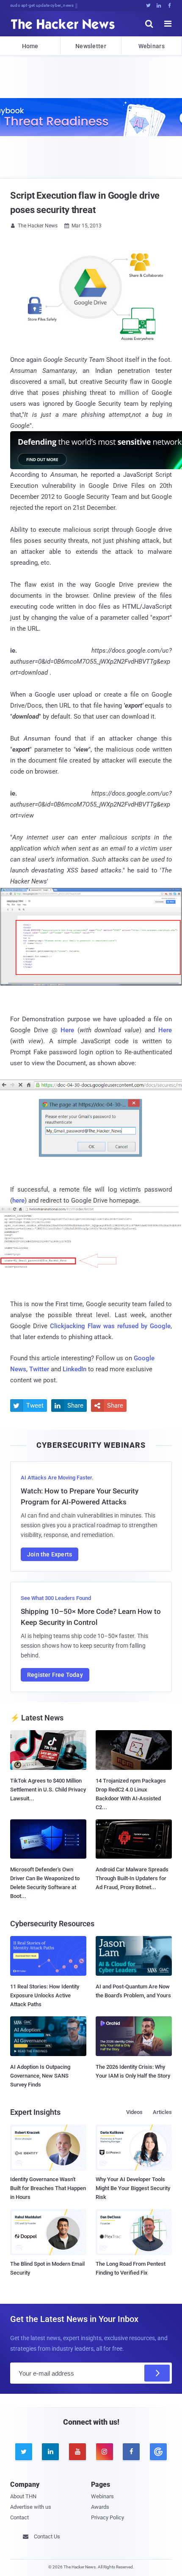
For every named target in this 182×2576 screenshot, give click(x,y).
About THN (23, 2496)
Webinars (152, 46)
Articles (162, 2112)
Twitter (39, 1369)
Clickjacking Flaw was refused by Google (110, 1326)
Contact (19, 2517)
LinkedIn (74, 1369)
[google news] (158, 2452)
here (18, 1200)
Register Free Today (55, 1675)
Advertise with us (31, 2507)
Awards (100, 2507)
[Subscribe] (157, 2373)
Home (30, 46)
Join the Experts (50, 1554)
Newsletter (91, 46)
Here (67, 1030)
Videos (134, 2112)
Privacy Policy (108, 2517)
